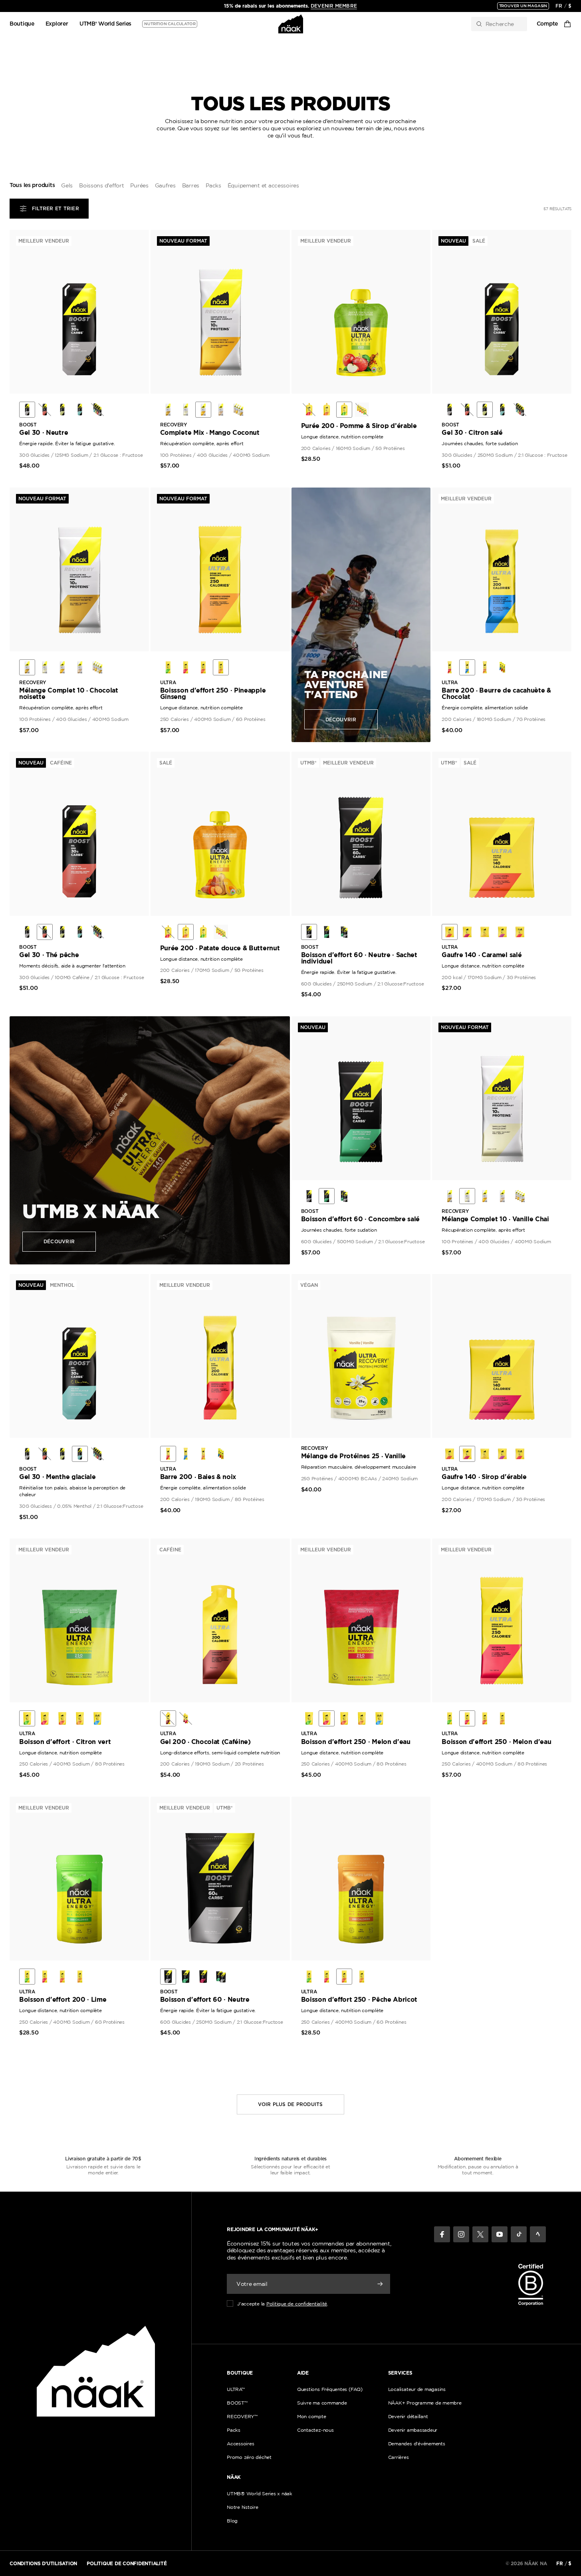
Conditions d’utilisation (43, 2563)
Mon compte (312, 2416)
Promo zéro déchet (249, 2457)
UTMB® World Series (105, 24)
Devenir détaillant (408, 2416)
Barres (191, 185)
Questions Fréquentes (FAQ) (330, 2389)
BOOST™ (237, 2403)
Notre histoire (243, 2507)
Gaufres (165, 185)
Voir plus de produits (290, 2104)
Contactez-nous (315, 2430)
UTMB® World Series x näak (260, 2493)
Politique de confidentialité (297, 2304)
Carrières (399, 2457)
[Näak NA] (290, 24)
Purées (139, 185)
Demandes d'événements (417, 2444)
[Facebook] (442, 2234)
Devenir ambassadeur (413, 2430)
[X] (480, 2234)
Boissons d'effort (101, 185)
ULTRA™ (236, 2389)
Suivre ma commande (322, 2403)
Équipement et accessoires (263, 185)
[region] (291, 6)
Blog (232, 2521)
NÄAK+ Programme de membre (425, 2403)
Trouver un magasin (523, 6)
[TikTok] (519, 2234)
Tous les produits (32, 185)
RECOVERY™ (242, 2416)
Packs (213, 185)
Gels (67, 185)
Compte (547, 24)
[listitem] (27, 410)
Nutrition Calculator (170, 24)
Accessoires (240, 2444)
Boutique (22, 24)
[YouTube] (500, 2234)
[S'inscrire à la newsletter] (380, 2284)
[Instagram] (461, 2234)
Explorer (57, 24)
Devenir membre (334, 6)
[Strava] (538, 2234)
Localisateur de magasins (417, 2389)
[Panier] (567, 24)
